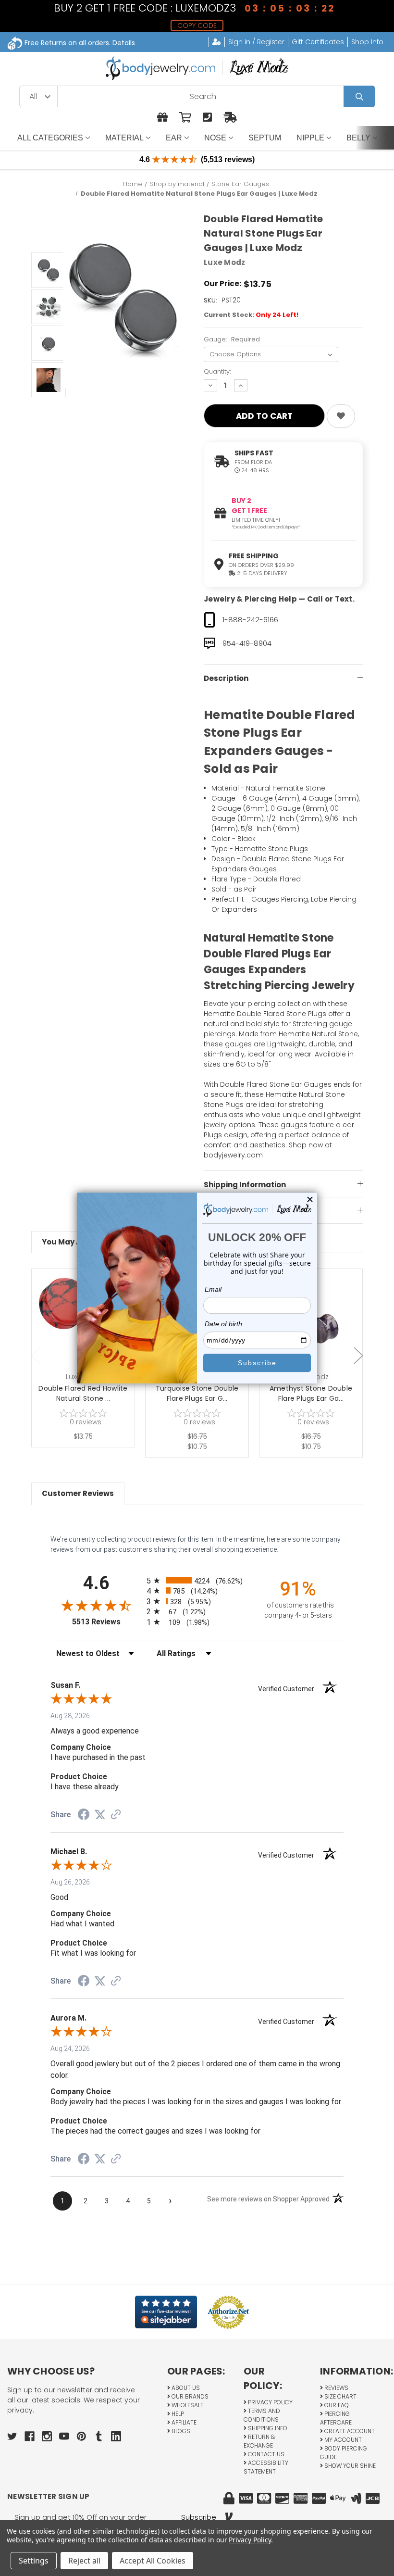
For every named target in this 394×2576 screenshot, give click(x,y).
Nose (215, 138)
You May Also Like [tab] (75, 1242)
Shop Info (367, 42)
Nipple (310, 138)
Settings (34, 2561)
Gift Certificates (318, 42)
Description (226, 678)
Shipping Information (245, 1185)
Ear (174, 138)
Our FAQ (336, 2405)
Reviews (336, 2388)
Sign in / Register (256, 42)
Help (177, 2414)
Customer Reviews (78, 1493)
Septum (265, 138)
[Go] (359, 96)
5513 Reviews (107, 1622)
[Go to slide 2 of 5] (358, 1356)
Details (124, 43)
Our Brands (189, 2396)
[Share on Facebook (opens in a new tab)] (84, 1816)
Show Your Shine (349, 2466)
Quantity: (217, 371)
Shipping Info (267, 2428)
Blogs (180, 2431)
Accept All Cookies (153, 2561)
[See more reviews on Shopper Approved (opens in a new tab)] (116, 1815)
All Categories (50, 138)
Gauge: (232, 339)
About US (185, 2388)
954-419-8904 (247, 643)
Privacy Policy (270, 2402)
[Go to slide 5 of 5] (36, 1356)
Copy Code (197, 25)
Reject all (84, 2561)
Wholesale (187, 2405)
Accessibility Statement (266, 2467)
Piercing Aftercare (336, 2418)
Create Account (349, 2431)
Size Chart (340, 2396)
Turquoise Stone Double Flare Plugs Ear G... (197, 1393)
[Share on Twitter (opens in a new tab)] (100, 1815)
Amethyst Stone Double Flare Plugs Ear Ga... (311, 1393)
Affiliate (183, 2422)
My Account (342, 2440)
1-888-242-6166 (250, 620)
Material (124, 138)
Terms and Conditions (262, 2415)
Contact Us (265, 2454)
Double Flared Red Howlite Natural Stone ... (83, 1393)
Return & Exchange (259, 2441)
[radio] (197, 1580)
